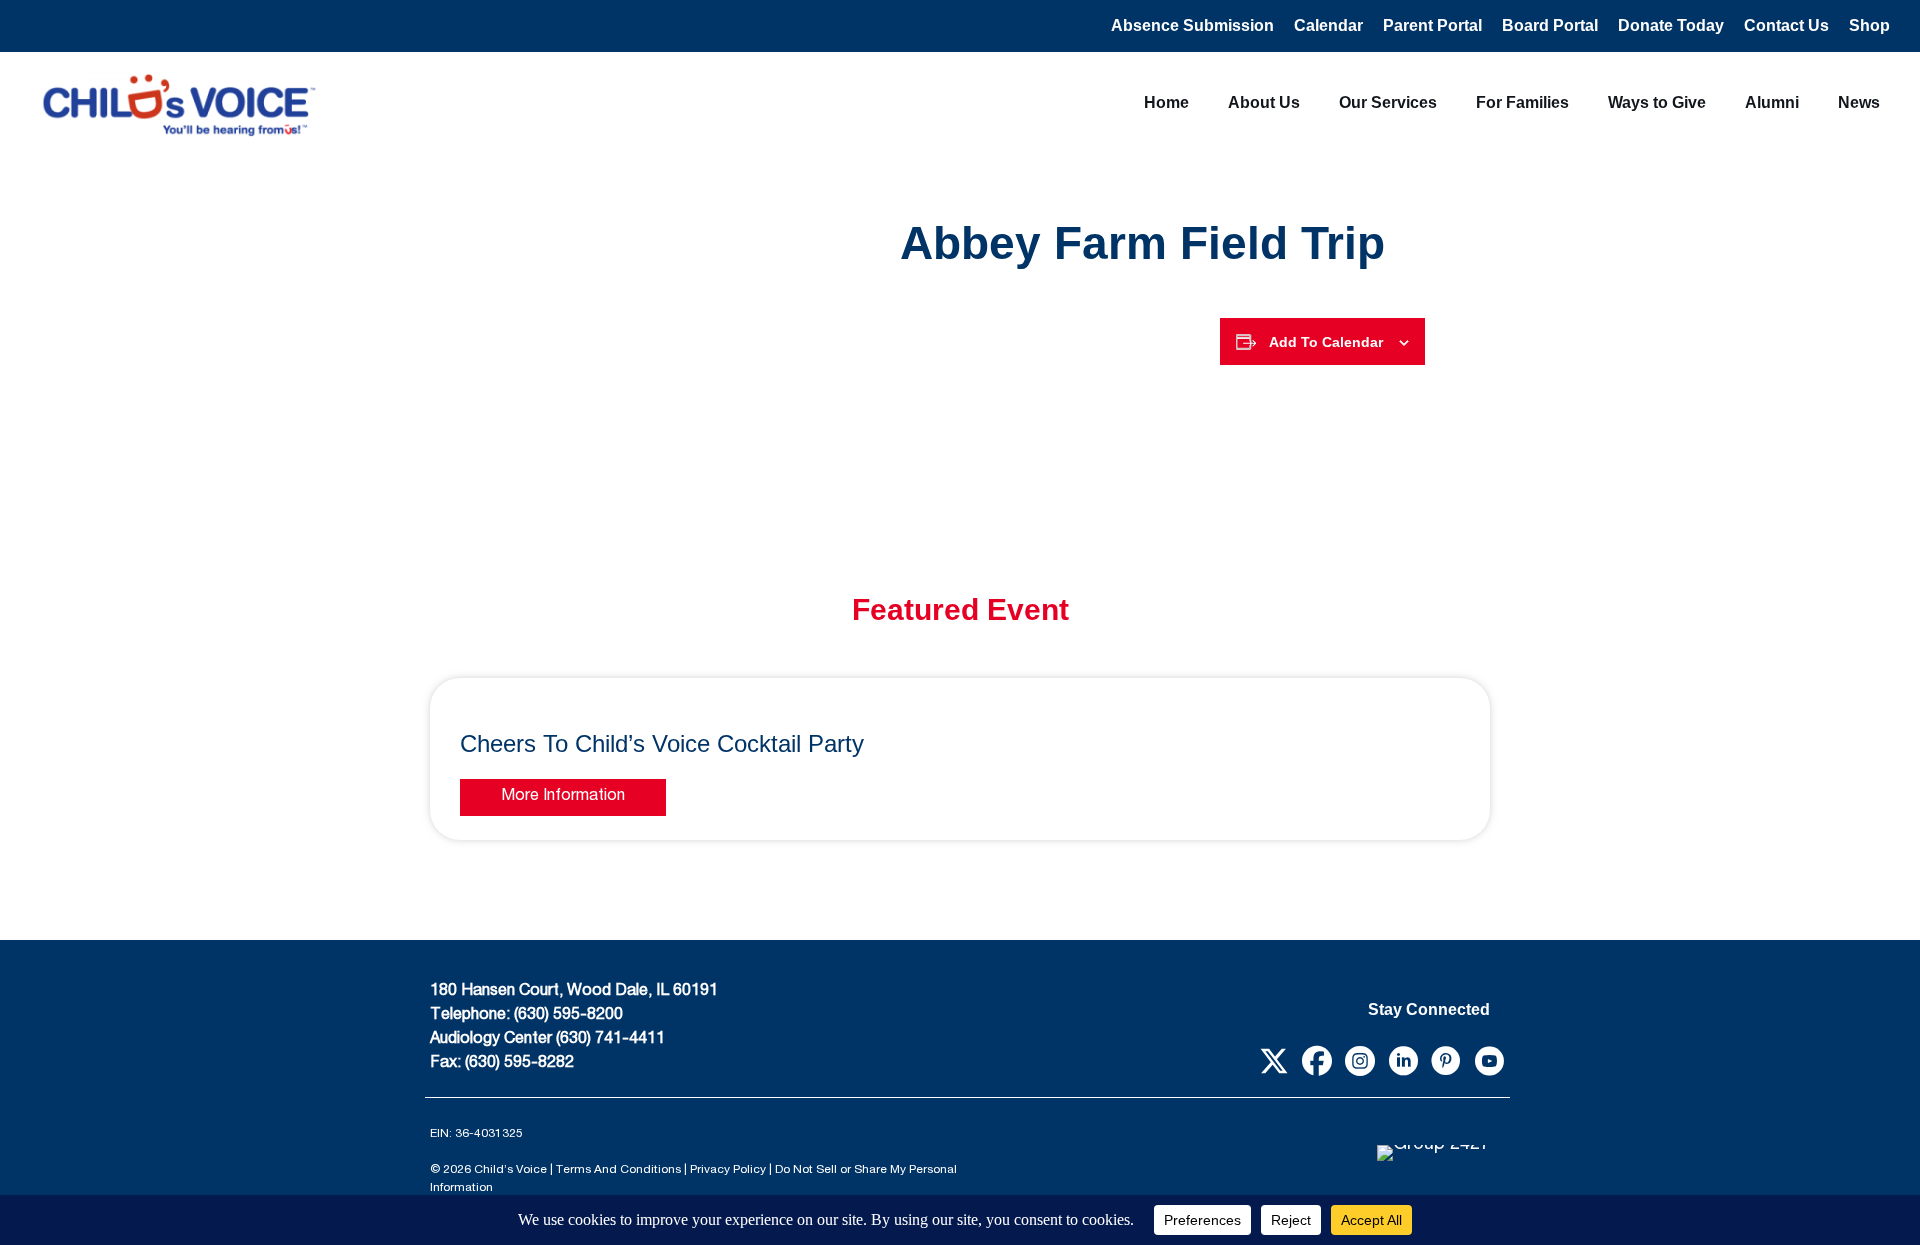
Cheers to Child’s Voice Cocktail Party (662, 743)
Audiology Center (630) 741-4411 (547, 1040)
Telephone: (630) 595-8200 (526, 1016)
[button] (1273, 1060)
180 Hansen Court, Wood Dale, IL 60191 (574, 992)
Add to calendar (1326, 342)
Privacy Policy (728, 1170)
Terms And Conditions (618, 1170)
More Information (563, 797)
